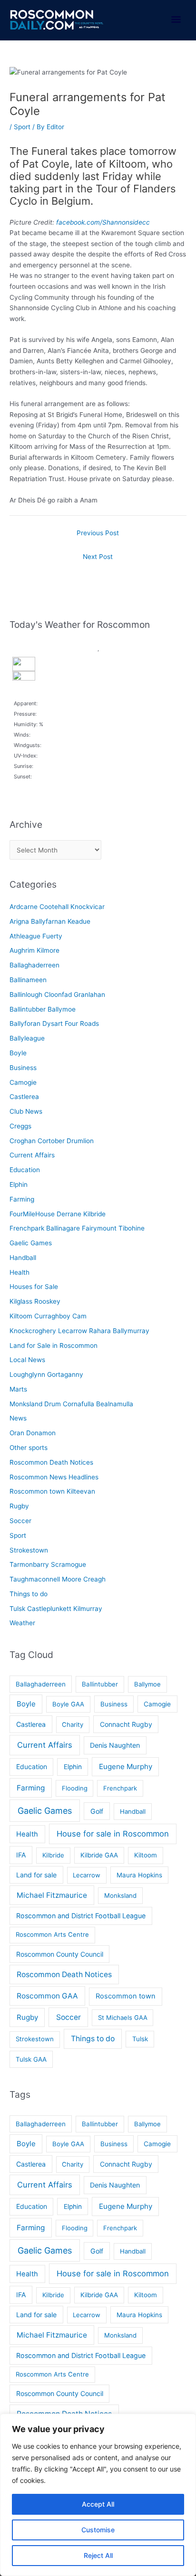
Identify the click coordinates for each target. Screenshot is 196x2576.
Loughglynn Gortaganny (46, 1374)
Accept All (98, 2504)
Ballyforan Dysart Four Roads (54, 1023)
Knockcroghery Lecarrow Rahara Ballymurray (79, 1331)
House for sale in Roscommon (113, 1834)
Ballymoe (147, 1684)
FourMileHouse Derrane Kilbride (58, 1214)
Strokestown (29, 1550)
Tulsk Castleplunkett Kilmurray (56, 1609)
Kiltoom (146, 1855)
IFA (21, 1855)
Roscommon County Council (60, 1954)
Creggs (20, 1126)
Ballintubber (100, 1684)
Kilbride (53, 1855)
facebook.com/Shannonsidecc (103, 222)
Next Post (98, 557)
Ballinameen (28, 980)
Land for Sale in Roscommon (54, 1345)
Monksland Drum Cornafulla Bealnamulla (71, 1404)
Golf (97, 1811)
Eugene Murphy (126, 1766)
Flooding (75, 1788)
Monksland (120, 1895)
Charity (73, 1724)
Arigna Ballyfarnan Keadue (50, 921)
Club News (26, 1111)
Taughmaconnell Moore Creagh (58, 1579)
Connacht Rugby (126, 1724)
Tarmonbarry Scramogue (48, 1564)
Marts (18, 1389)
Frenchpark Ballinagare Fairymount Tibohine (77, 1228)
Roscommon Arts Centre (52, 1934)
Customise (98, 2530)
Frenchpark (120, 1788)
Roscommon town (126, 1996)
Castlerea (24, 1097)
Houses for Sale (34, 1287)
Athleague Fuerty (36, 936)
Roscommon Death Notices (51, 1462)
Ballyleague (27, 1038)
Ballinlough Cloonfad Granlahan (57, 994)
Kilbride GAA (99, 1855)
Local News (27, 1360)
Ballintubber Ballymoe (43, 1009)
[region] (98, 2495)
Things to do (29, 1594)
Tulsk (140, 2039)
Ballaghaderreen (34, 965)
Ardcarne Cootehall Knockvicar (57, 907)
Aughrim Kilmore (34, 950)
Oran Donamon (33, 1433)
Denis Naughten (115, 1745)
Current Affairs (32, 1155)
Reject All (98, 2555)
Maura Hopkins (139, 1875)
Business (23, 1068)
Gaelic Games (31, 1243)
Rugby (19, 1506)
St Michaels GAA (123, 2017)
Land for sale (36, 1875)
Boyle (18, 1053)
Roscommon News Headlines (54, 1477)
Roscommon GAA (47, 1996)
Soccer (20, 1521)
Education (25, 1170)
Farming (22, 1199)
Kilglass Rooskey (35, 1301)
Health (20, 1272)
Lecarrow (87, 1875)
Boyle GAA (68, 1704)
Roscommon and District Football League (81, 1916)
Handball (23, 1258)
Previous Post (98, 533)
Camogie (23, 1082)
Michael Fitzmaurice (52, 1895)
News (18, 1418)
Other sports (29, 1448)
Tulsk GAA (31, 2059)
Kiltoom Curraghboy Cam (48, 1316)
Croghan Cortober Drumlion (52, 1141)
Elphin (19, 1184)
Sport (22, 127)
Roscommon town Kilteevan (52, 1491)
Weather (22, 1623)
